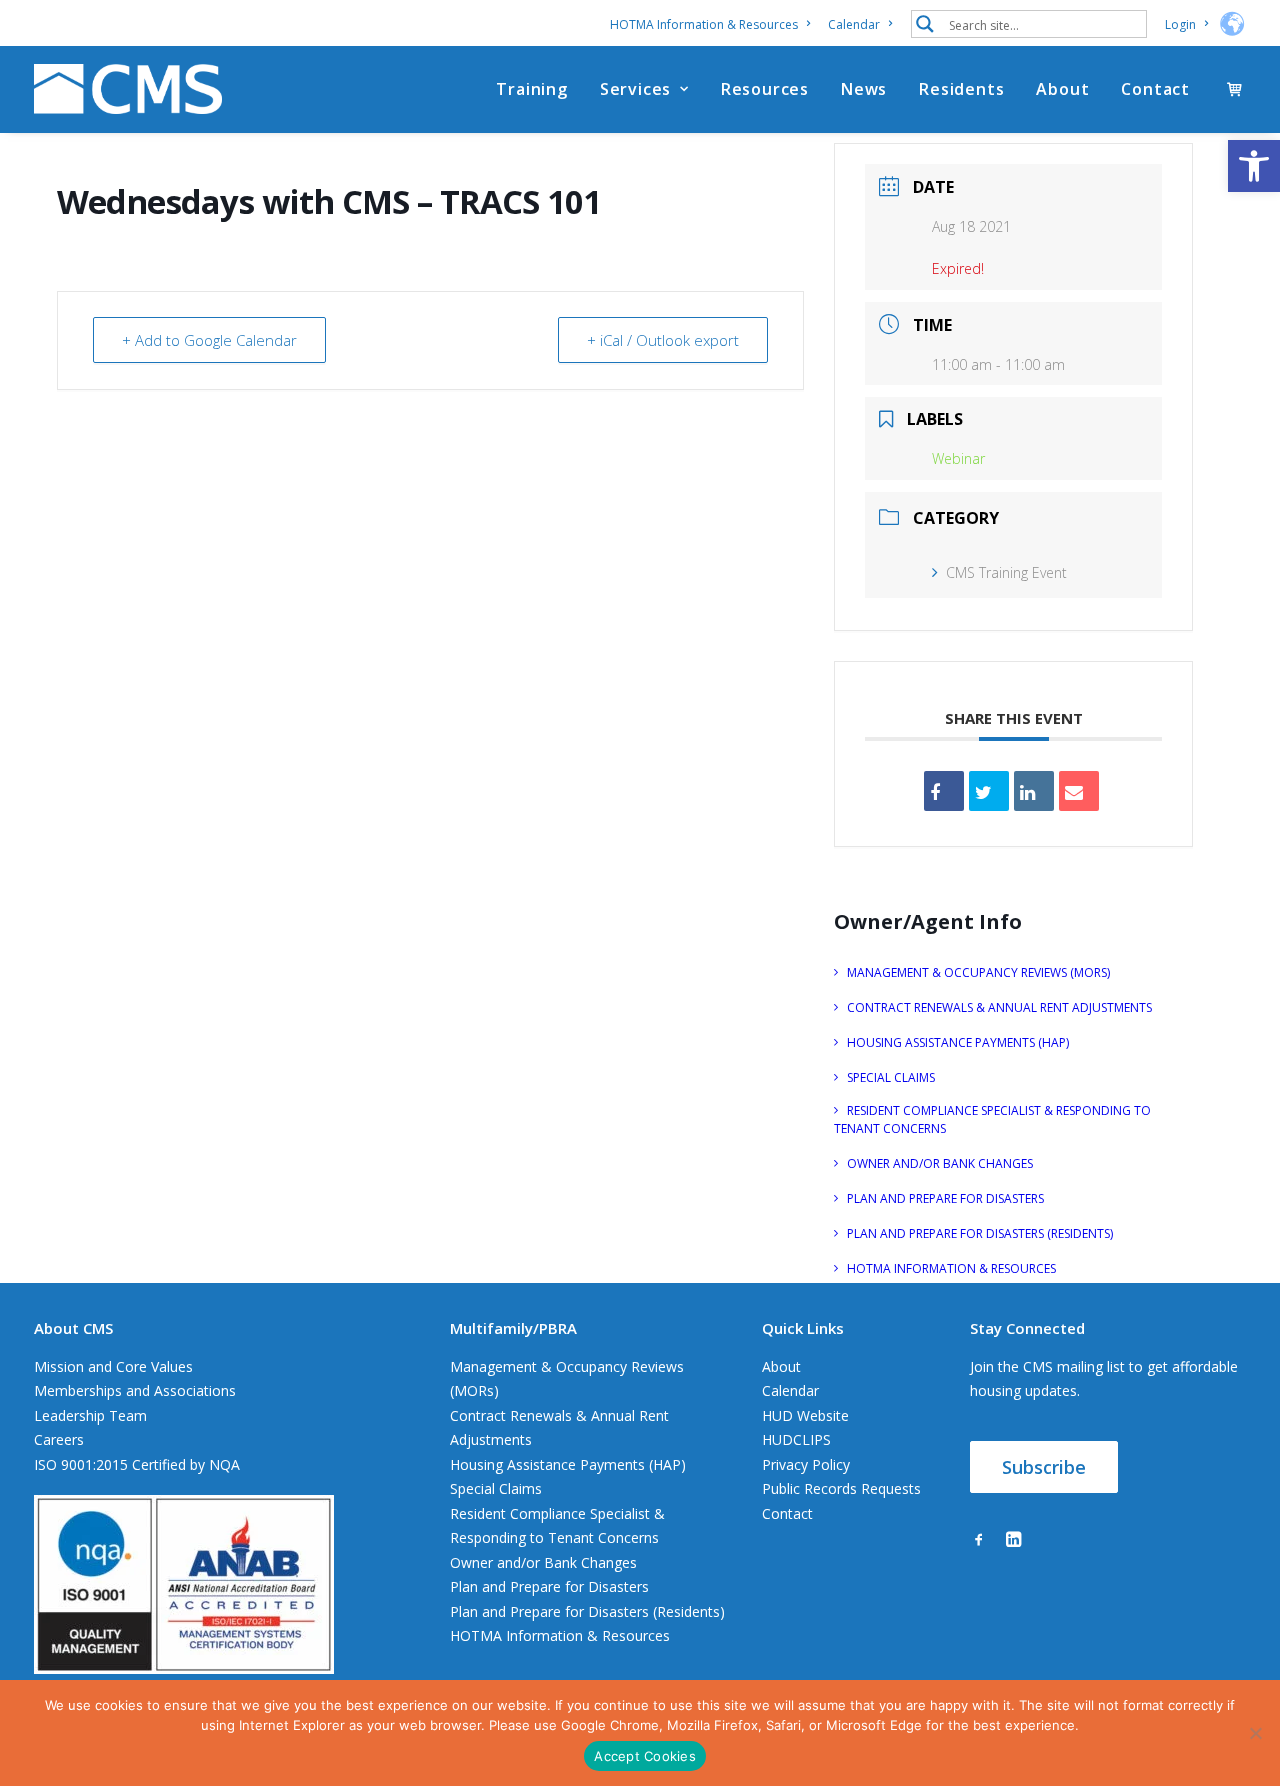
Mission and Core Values (113, 1366)
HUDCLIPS (796, 1439)
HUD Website (805, 1415)
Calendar (854, 24)
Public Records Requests (841, 1488)
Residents (961, 89)
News (864, 89)
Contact (1155, 89)
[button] (1254, 166)
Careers (59, 1439)
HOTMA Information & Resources (704, 24)
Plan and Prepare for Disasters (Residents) (587, 1611)
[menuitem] (713, 24)
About (1062, 89)
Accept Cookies (645, 1756)
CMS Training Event (1006, 572)
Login (1180, 24)
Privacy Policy (806, 1464)
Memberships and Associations (135, 1390)
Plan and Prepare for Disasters (549, 1586)
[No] (1255, 1733)
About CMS (73, 1328)
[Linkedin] (1034, 791)
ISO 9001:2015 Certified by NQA (137, 1464)
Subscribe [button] (1044, 1467)
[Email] (1079, 791)
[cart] (1236, 89)
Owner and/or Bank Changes (543, 1562)
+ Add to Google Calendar (209, 340)
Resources (765, 89)
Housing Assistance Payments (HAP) (568, 1464)
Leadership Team (90, 1415)
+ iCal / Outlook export (663, 340)
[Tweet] (989, 791)
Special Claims (496, 1488)
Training (531, 89)
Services (635, 89)
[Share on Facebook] (944, 791)
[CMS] (128, 89)
